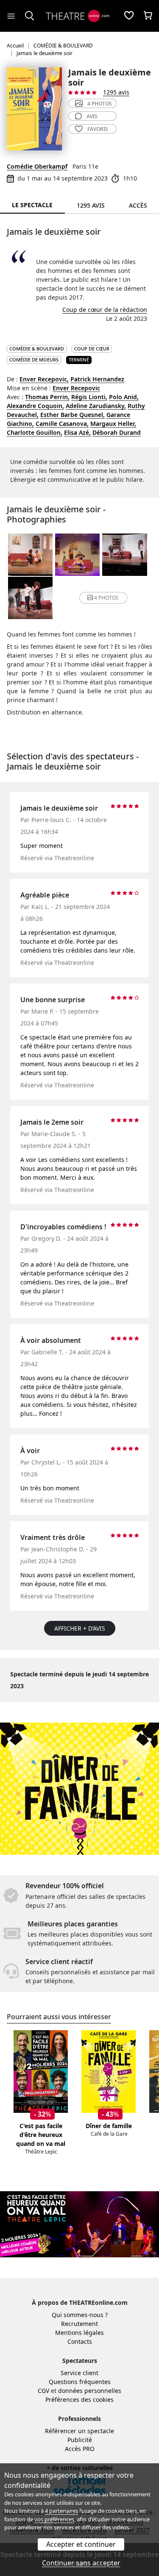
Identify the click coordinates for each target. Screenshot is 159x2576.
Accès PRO (80, 2449)
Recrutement (79, 2324)
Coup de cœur (92, 349)
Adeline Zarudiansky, (96, 406)
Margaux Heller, (113, 424)
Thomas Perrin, (47, 397)
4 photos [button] (106, 598)
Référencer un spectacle (79, 2431)
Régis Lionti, (89, 397)
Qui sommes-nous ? (80, 2315)
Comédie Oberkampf (37, 166)
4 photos (100, 104)
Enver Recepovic (76, 388)
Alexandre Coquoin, (35, 406)
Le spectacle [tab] (32, 205)
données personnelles (90, 2391)
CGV (43, 2391)
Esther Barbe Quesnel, (73, 415)
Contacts (80, 2341)
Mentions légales (79, 2333)
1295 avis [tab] (91, 205)
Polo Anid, (124, 397)
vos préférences (54, 2519)
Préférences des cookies (79, 2400)
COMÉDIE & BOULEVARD (37, 349)
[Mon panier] (148, 16)
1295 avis (116, 92)
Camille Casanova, (62, 424)
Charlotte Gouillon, (35, 432)
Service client (79, 2373)
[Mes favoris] (129, 16)
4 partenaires (61, 2511)
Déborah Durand (117, 432)
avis (92, 116)
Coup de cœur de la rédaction (105, 310)
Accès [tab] (138, 205)
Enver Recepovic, (44, 379)
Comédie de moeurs (34, 360)
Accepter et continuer (81, 2544)
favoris (98, 129)
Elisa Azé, (77, 432)
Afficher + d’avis (80, 1628)
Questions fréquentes (80, 2382)
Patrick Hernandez (97, 379)
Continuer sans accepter (81, 2563)
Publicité (80, 2440)
